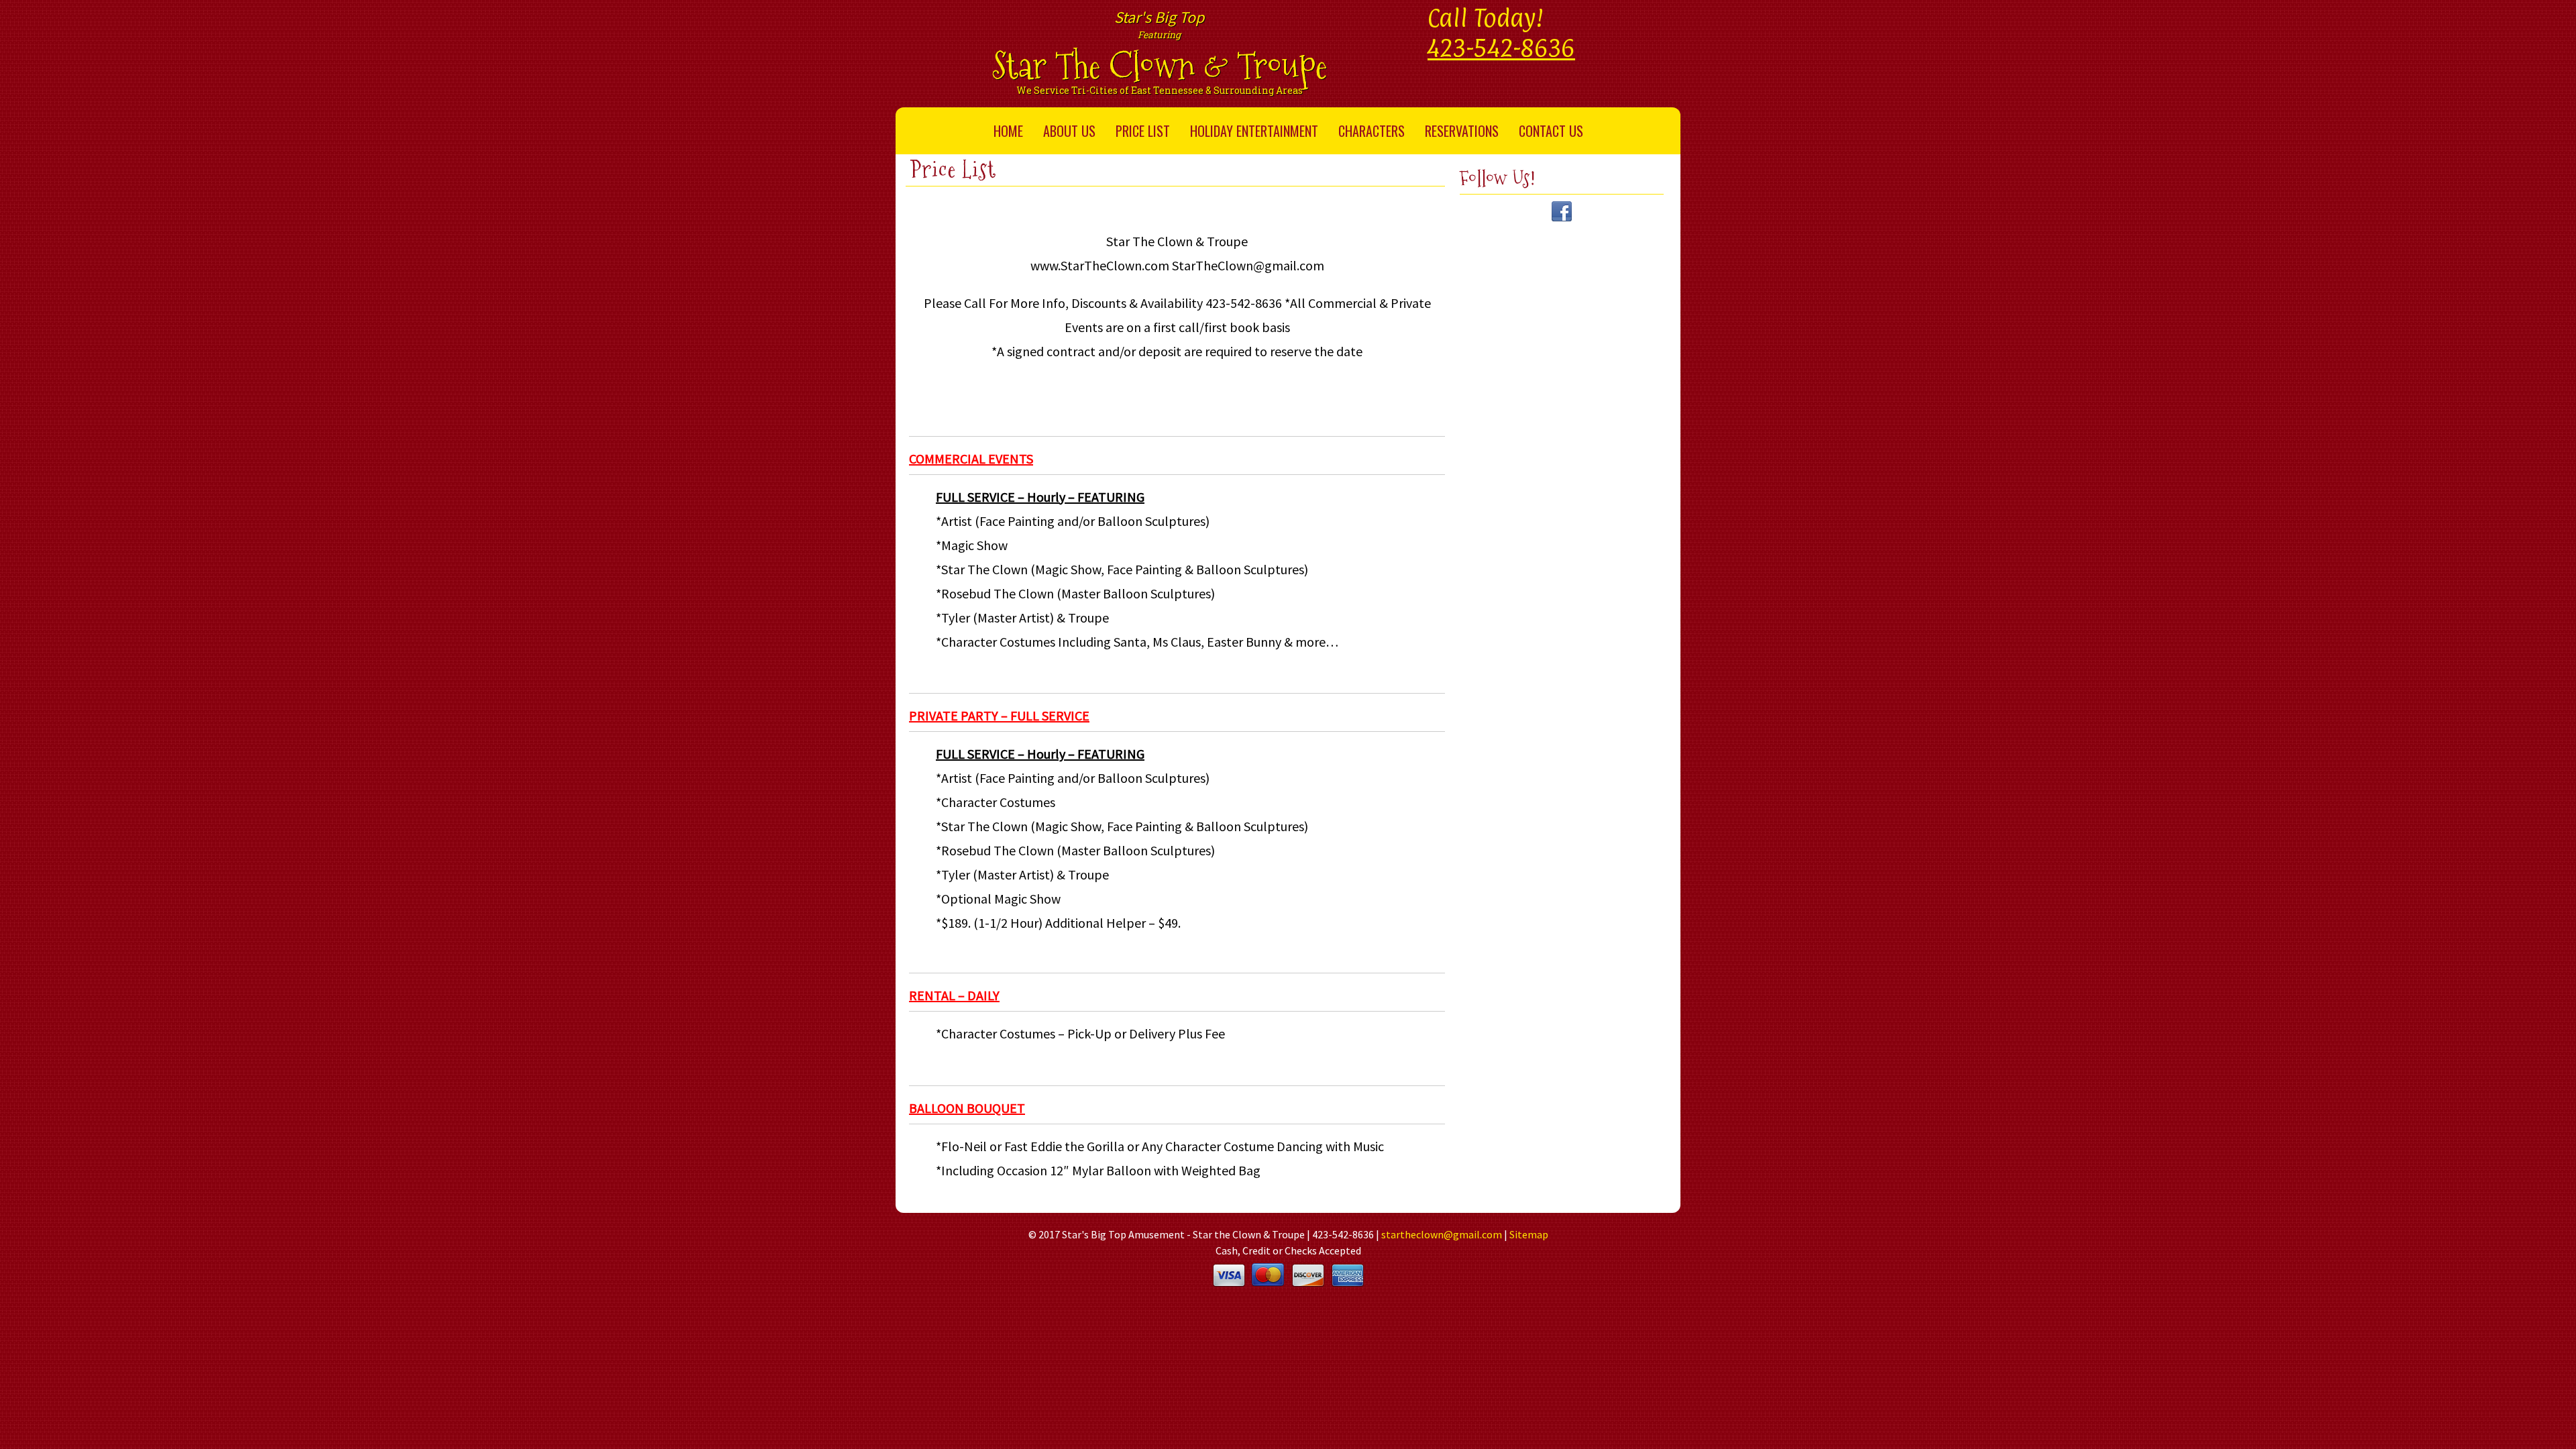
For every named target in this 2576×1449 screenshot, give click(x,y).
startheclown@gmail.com (1442, 1234)
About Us (1069, 131)
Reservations (1462, 131)
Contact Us (1551, 131)
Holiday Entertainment (1254, 131)
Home (1008, 131)
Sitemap (1529, 1234)
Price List (1143, 131)
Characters (1372, 131)
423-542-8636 (1501, 48)
